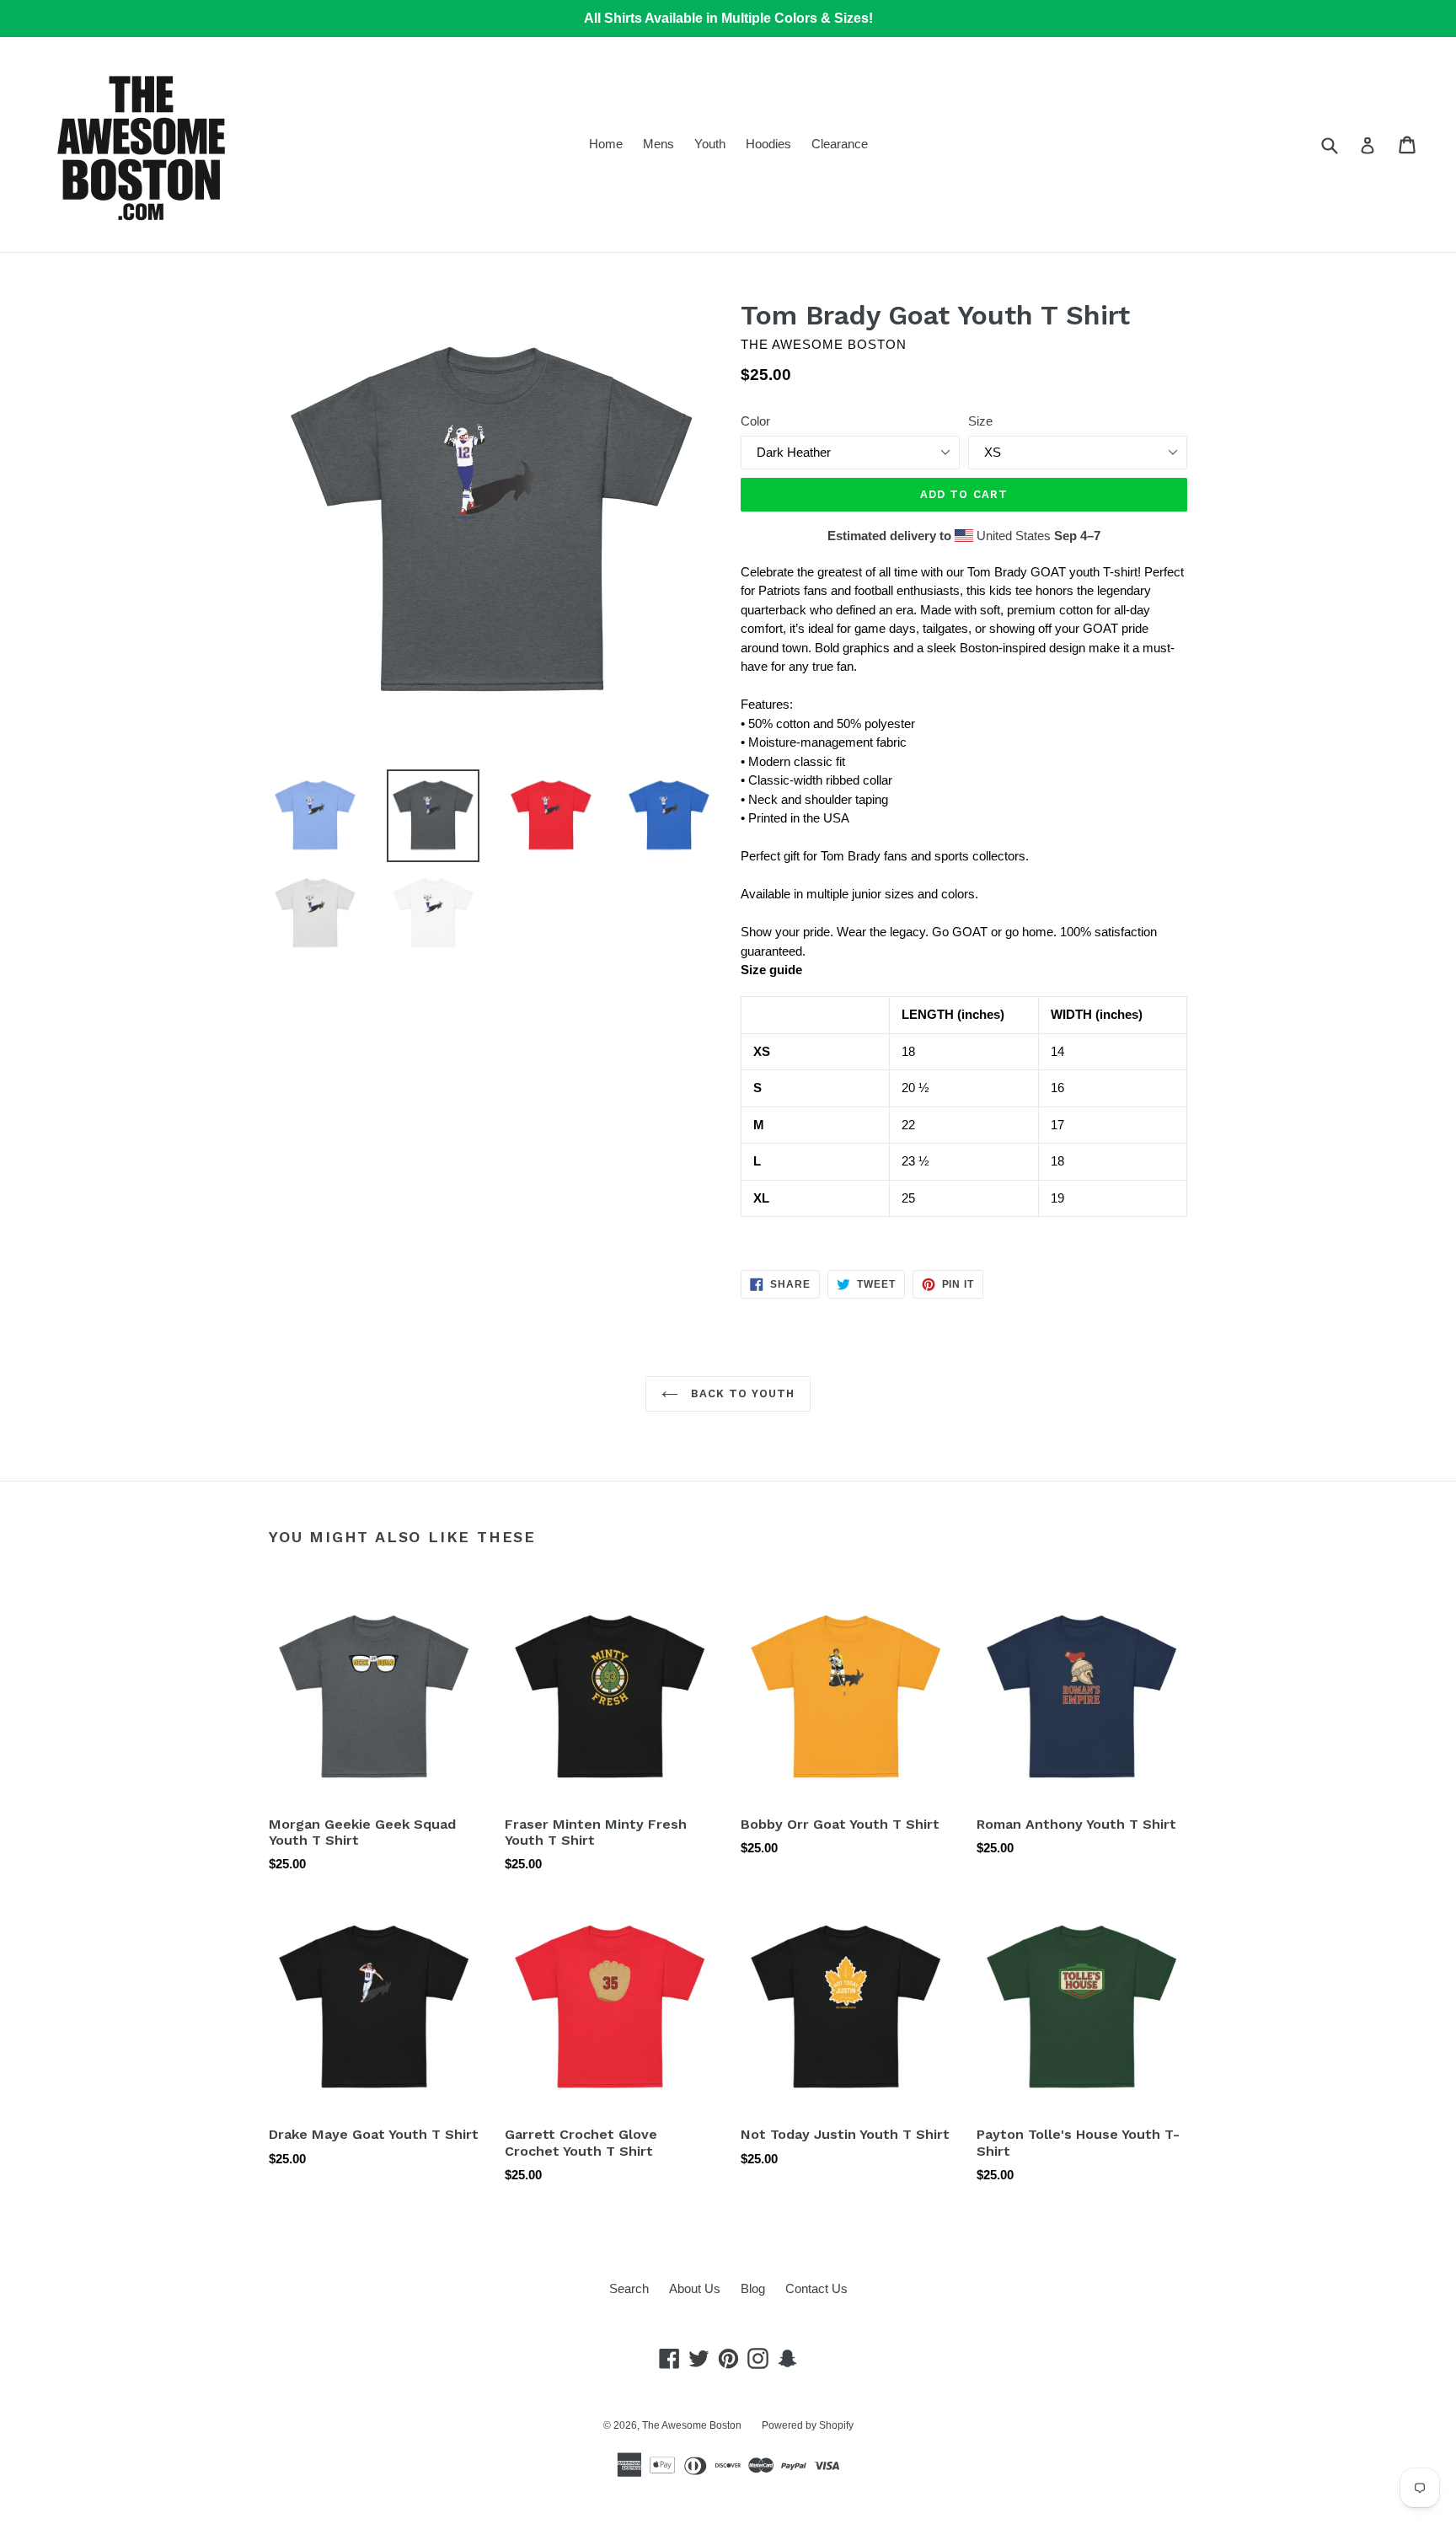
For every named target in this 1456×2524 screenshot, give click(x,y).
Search (629, 2288)
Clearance (840, 144)
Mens (658, 144)
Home (606, 144)
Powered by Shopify (808, 2425)
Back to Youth (741, 1393)
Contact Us (816, 2288)
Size (980, 421)
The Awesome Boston (692, 2425)
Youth (710, 144)
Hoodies (768, 144)
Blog (753, 2288)
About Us (695, 2288)
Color (755, 421)
